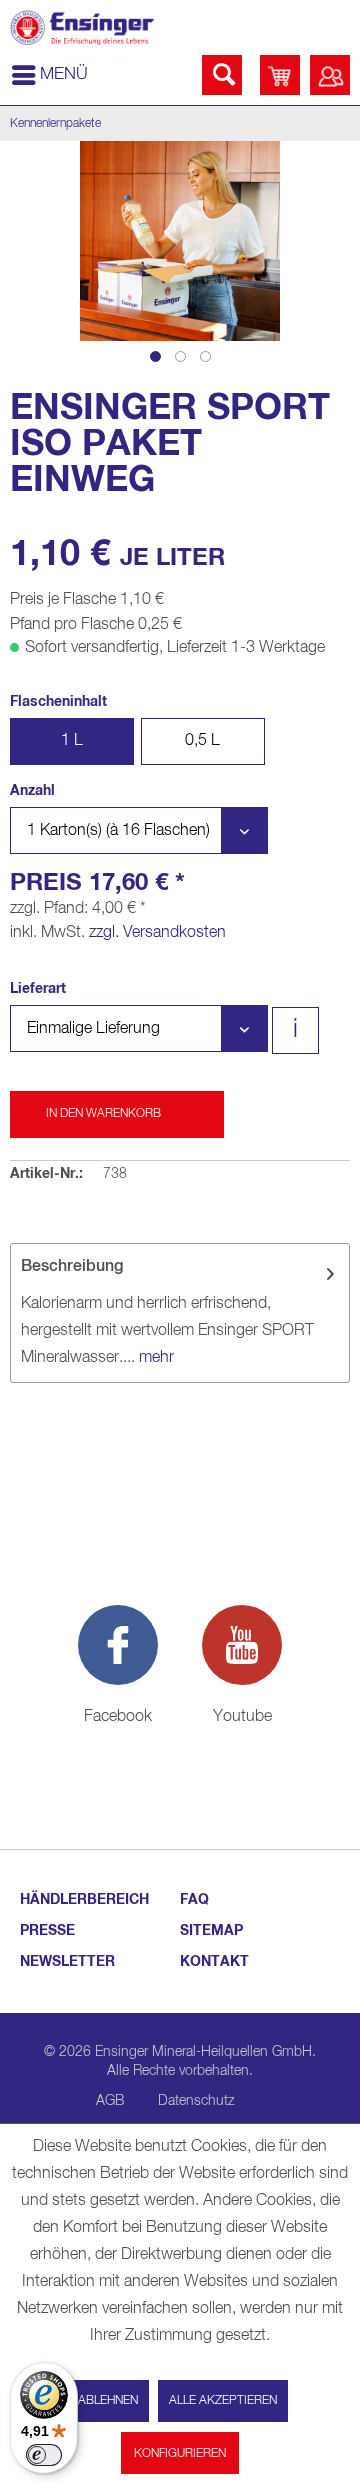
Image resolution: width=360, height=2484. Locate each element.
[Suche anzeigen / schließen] (222, 75)
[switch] (44, 2455)
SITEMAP (211, 1931)
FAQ (194, 1900)
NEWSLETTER (67, 1962)
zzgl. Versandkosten (157, 933)
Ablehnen (108, 2401)
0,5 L (202, 741)
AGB (110, 2101)
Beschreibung (72, 1267)
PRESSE (47, 1931)
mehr (154, 1358)
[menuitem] (49, 75)
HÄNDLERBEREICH (84, 1900)
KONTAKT (214, 1962)
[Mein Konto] (330, 75)
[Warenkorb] (280, 75)
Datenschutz (196, 2101)
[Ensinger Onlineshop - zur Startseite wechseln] (82, 27)
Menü (64, 74)
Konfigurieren (180, 2454)
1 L (72, 741)
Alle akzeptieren (223, 2401)
